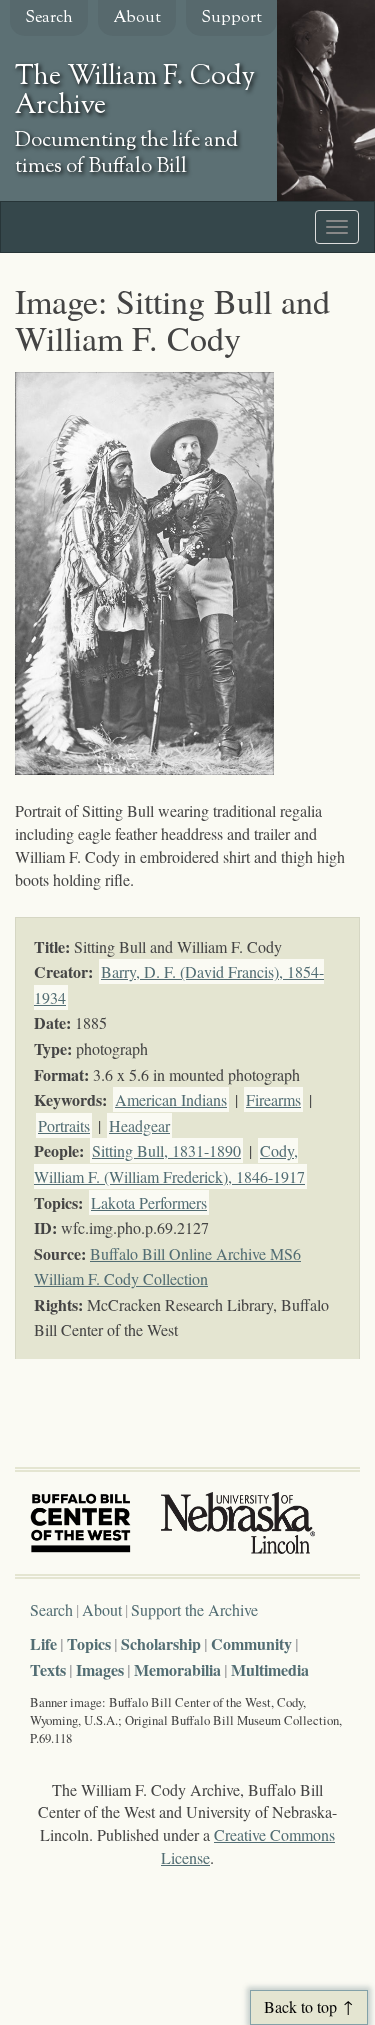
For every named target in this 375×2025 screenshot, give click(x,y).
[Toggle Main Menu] (337, 227)
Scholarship (161, 1643)
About (137, 18)
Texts (48, 1669)
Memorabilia (177, 1669)
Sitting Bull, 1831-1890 (166, 1150)
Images (100, 1669)
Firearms (273, 1099)
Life (43, 1643)
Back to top (300, 2006)
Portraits (64, 1125)
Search (49, 18)
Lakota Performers (149, 1202)
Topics (89, 1643)
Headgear (139, 1125)
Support (231, 18)
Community (251, 1643)
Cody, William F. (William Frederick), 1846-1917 (169, 1163)
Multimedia (270, 1669)
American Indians (171, 1099)
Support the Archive (194, 1609)
